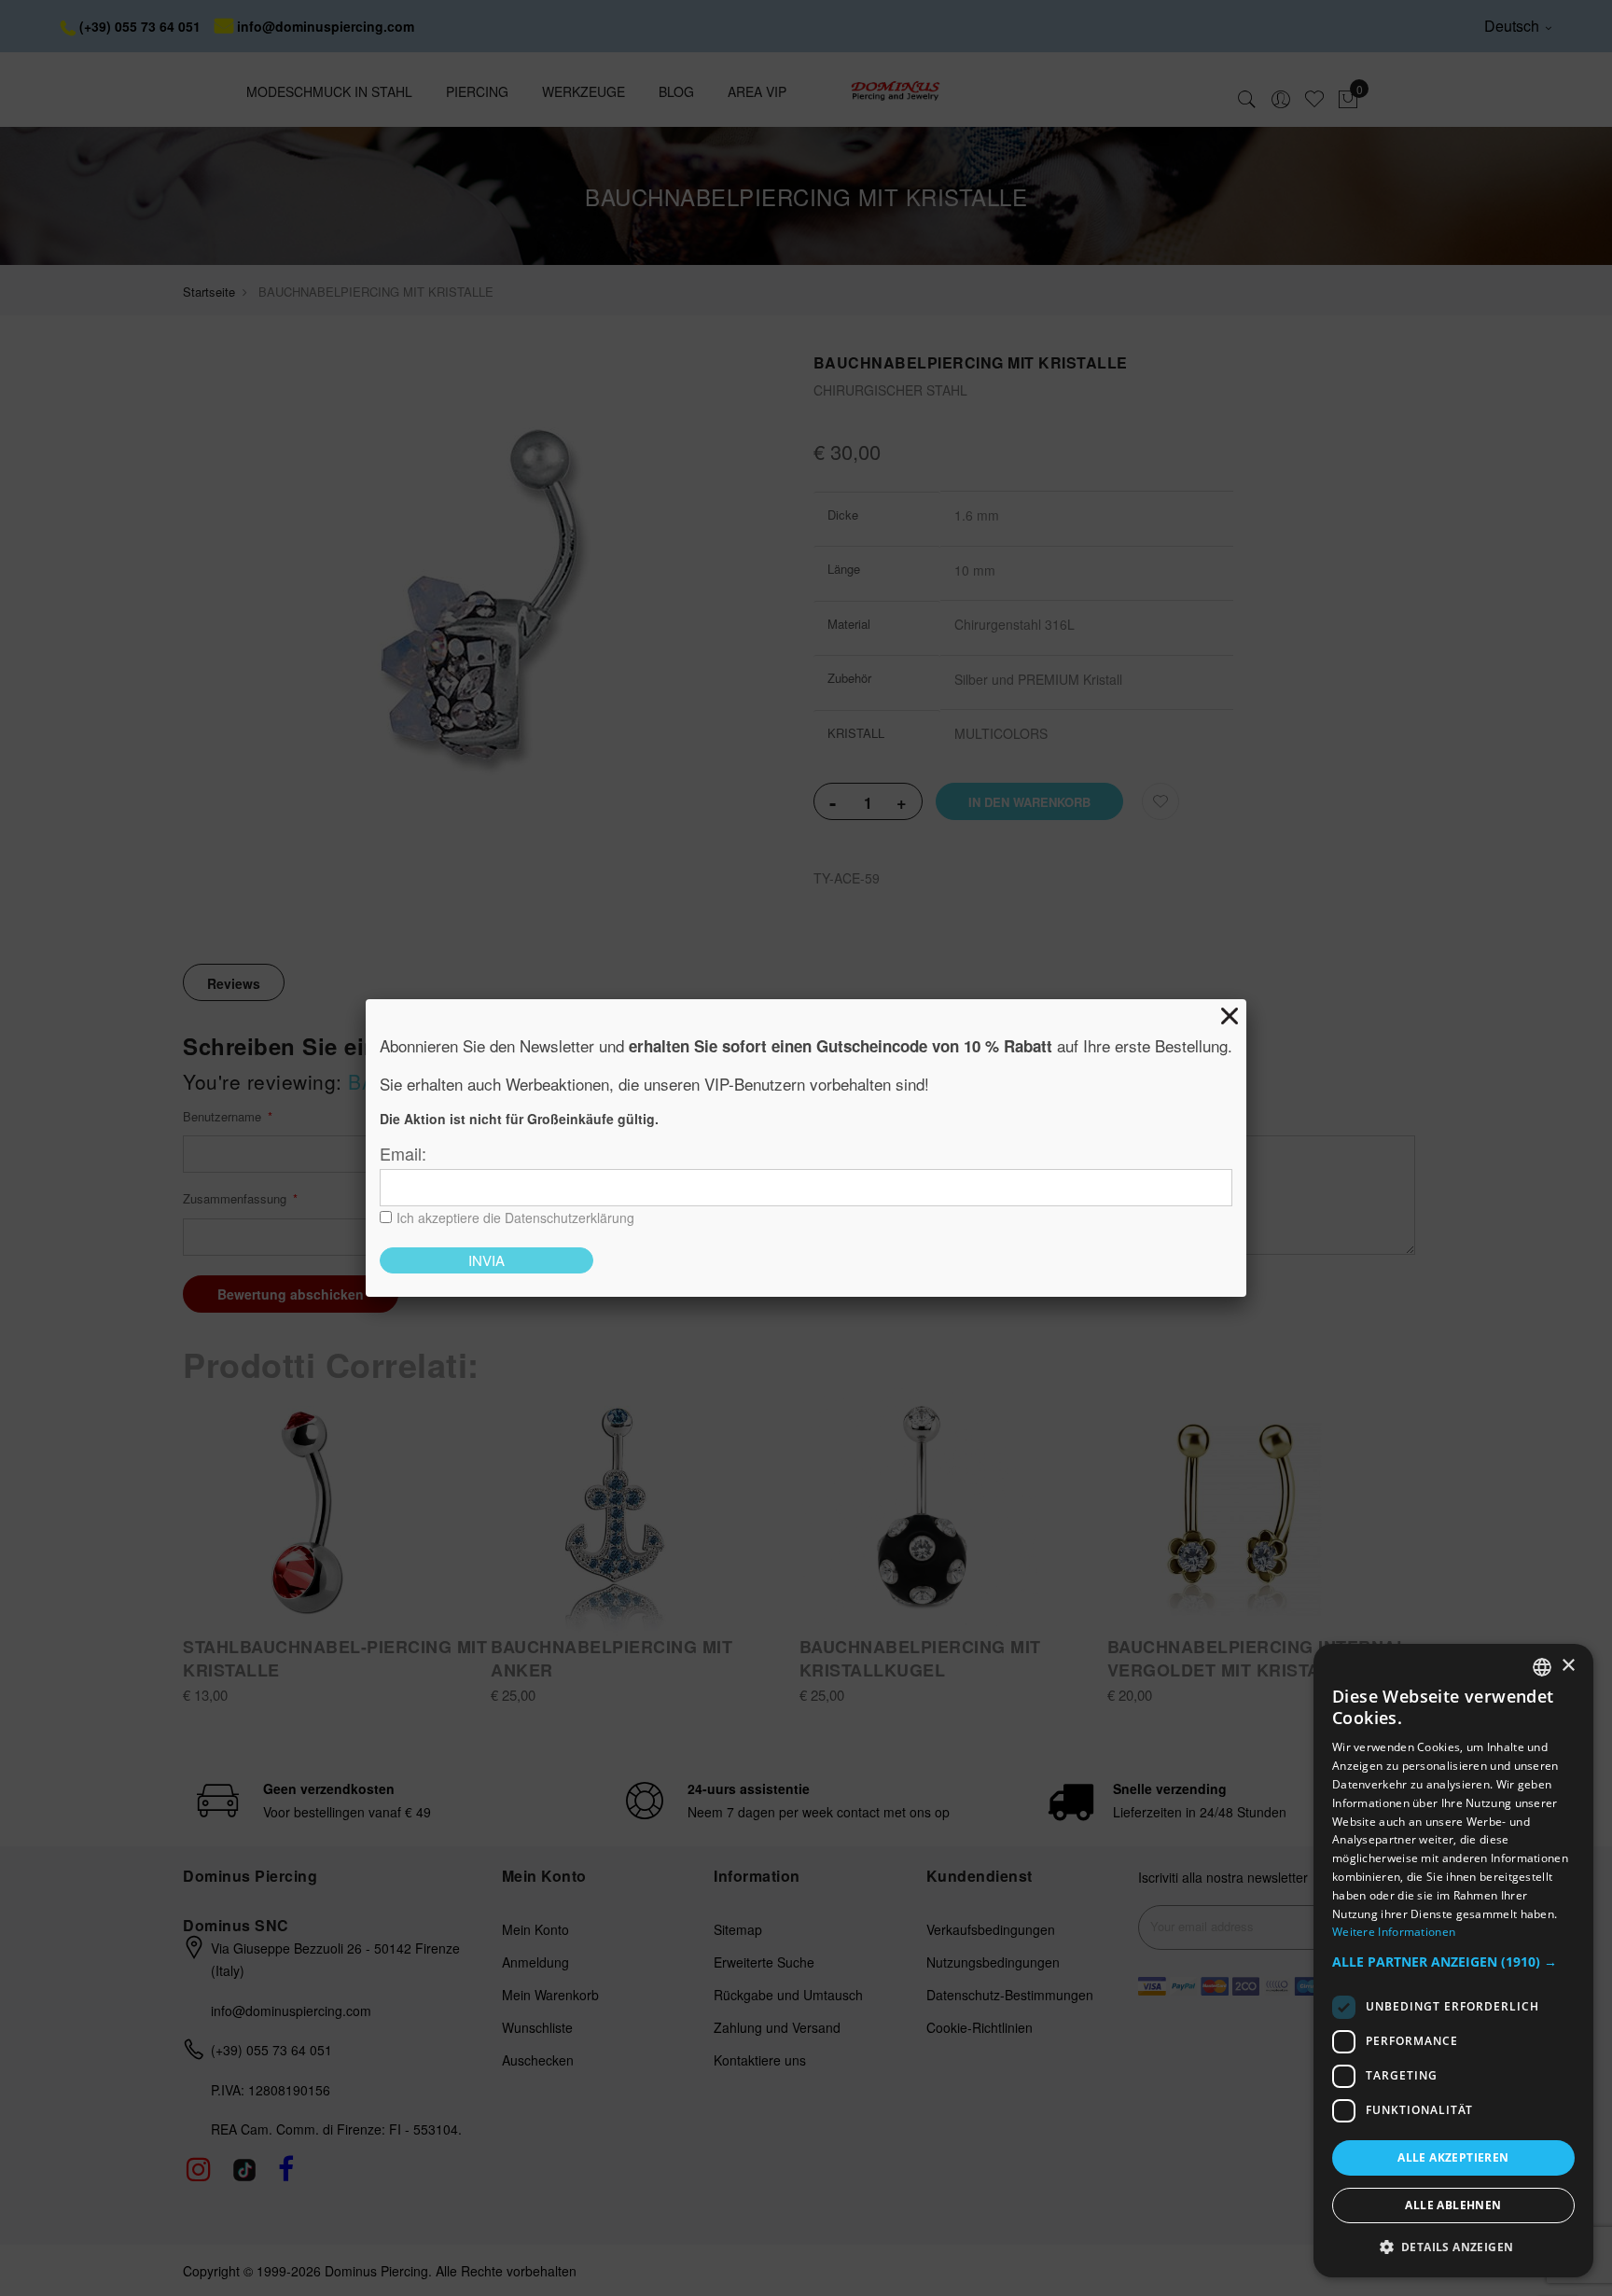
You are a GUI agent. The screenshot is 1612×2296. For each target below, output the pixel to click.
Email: (403, 1153)
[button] (1453, 1962)
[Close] (1230, 1016)
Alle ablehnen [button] (1453, 2205)
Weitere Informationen (1394, 1932)
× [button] (1568, 1666)
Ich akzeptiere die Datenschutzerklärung (515, 1218)
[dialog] (1453, 1961)
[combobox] (1542, 1667)
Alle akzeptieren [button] (1453, 2157)
